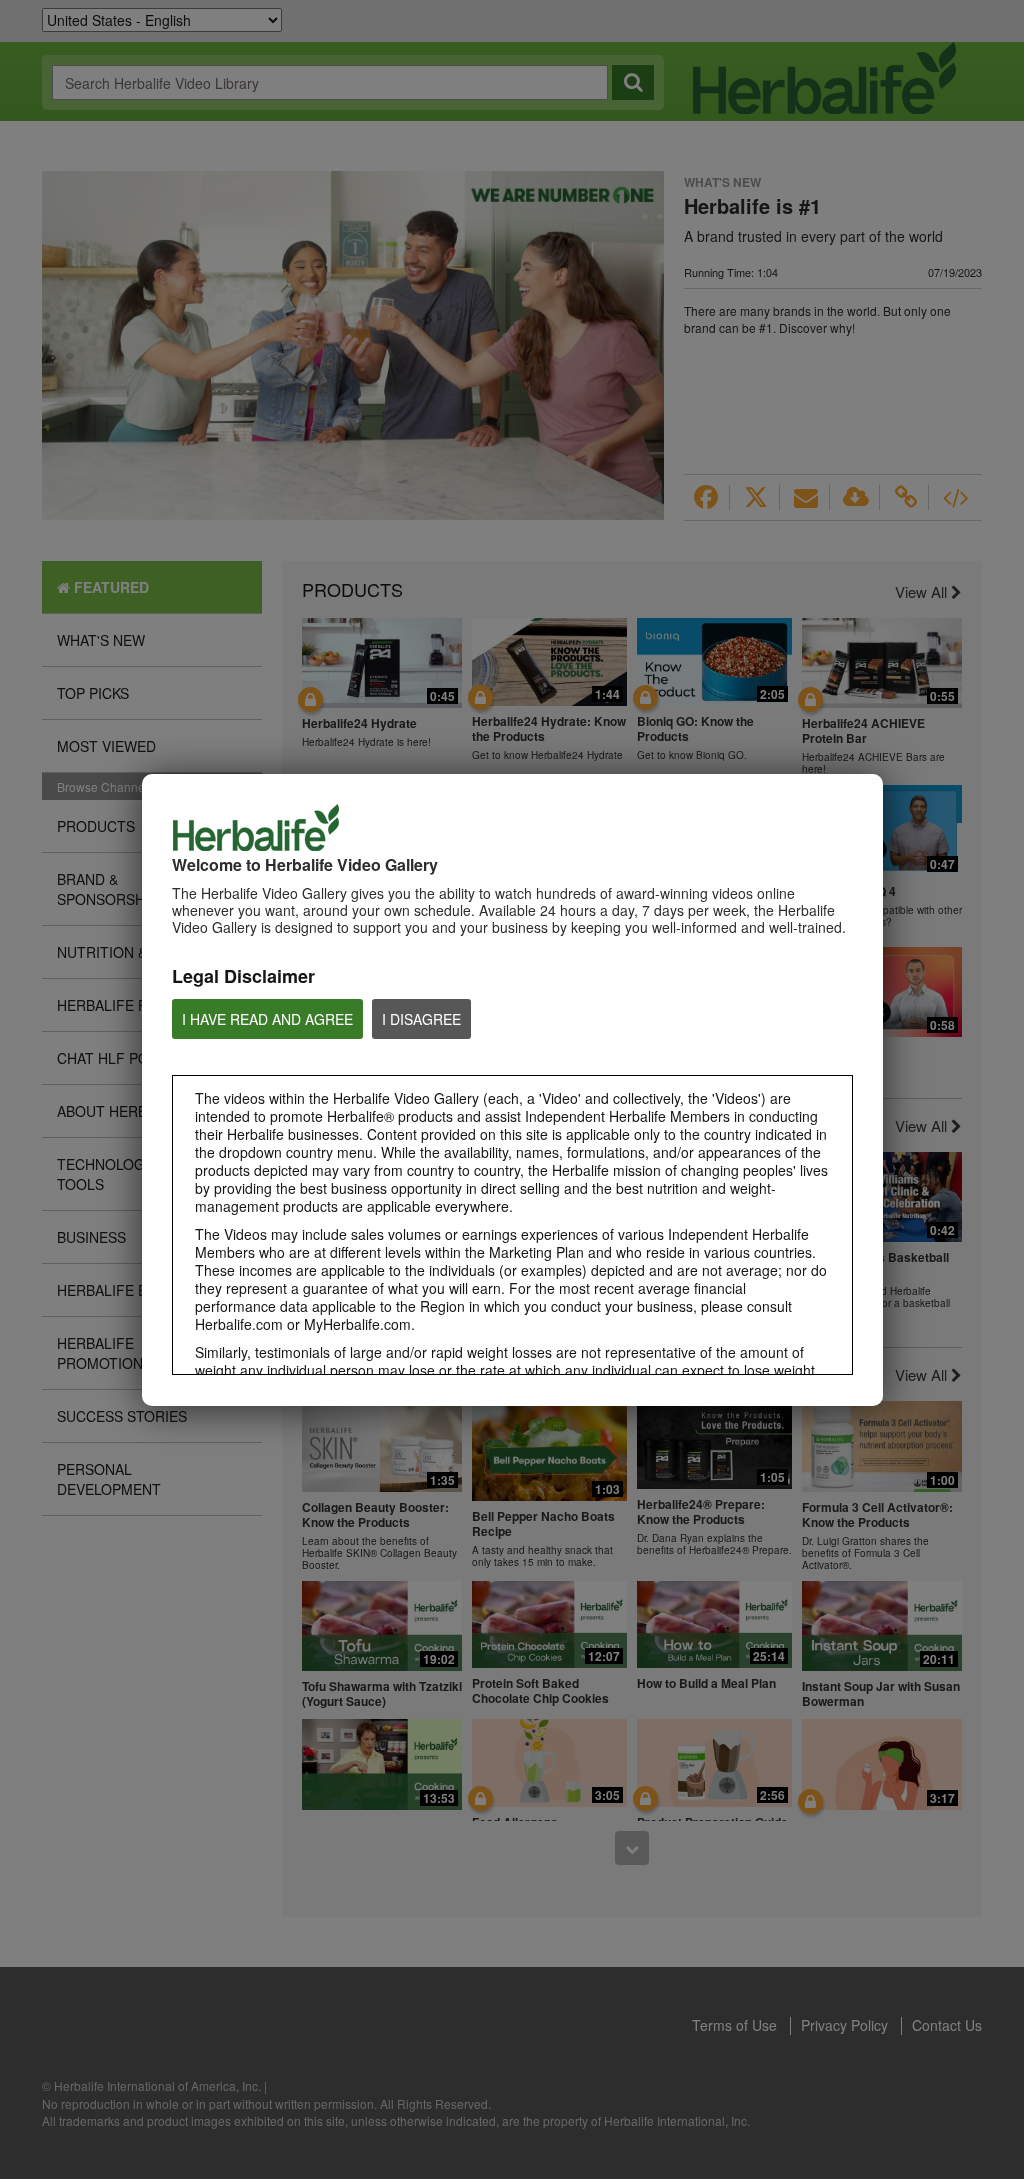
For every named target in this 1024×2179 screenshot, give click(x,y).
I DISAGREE (421, 1019)
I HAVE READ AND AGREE (267, 1019)
